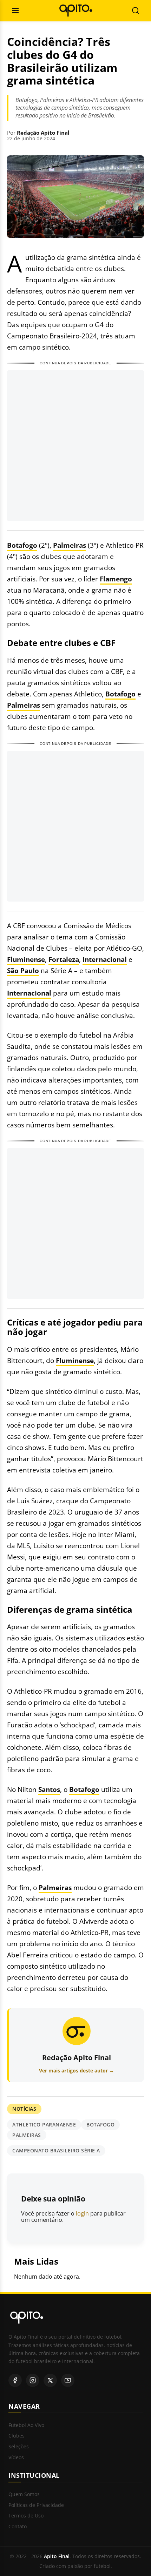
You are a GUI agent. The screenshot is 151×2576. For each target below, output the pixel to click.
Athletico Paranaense (44, 2125)
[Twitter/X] (50, 2380)
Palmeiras (70, 545)
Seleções (19, 2447)
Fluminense (26, 959)
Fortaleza (64, 959)
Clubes (17, 2436)
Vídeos (16, 2458)
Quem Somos (24, 2494)
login (82, 2213)
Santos (49, 1789)
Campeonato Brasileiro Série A (56, 2150)
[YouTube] (68, 2380)
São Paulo (23, 970)
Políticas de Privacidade (36, 2505)
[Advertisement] (75, 446)
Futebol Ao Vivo (26, 2425)
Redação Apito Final (43, 133)
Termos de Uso (26, 2516)
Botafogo (22, 545)
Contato (18, 2527)
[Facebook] (15, 2380)
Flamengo (116, 579)
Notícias (24, 2109)
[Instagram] (33, 2380)
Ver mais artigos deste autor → (77, 2071)
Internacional (105, 959)
